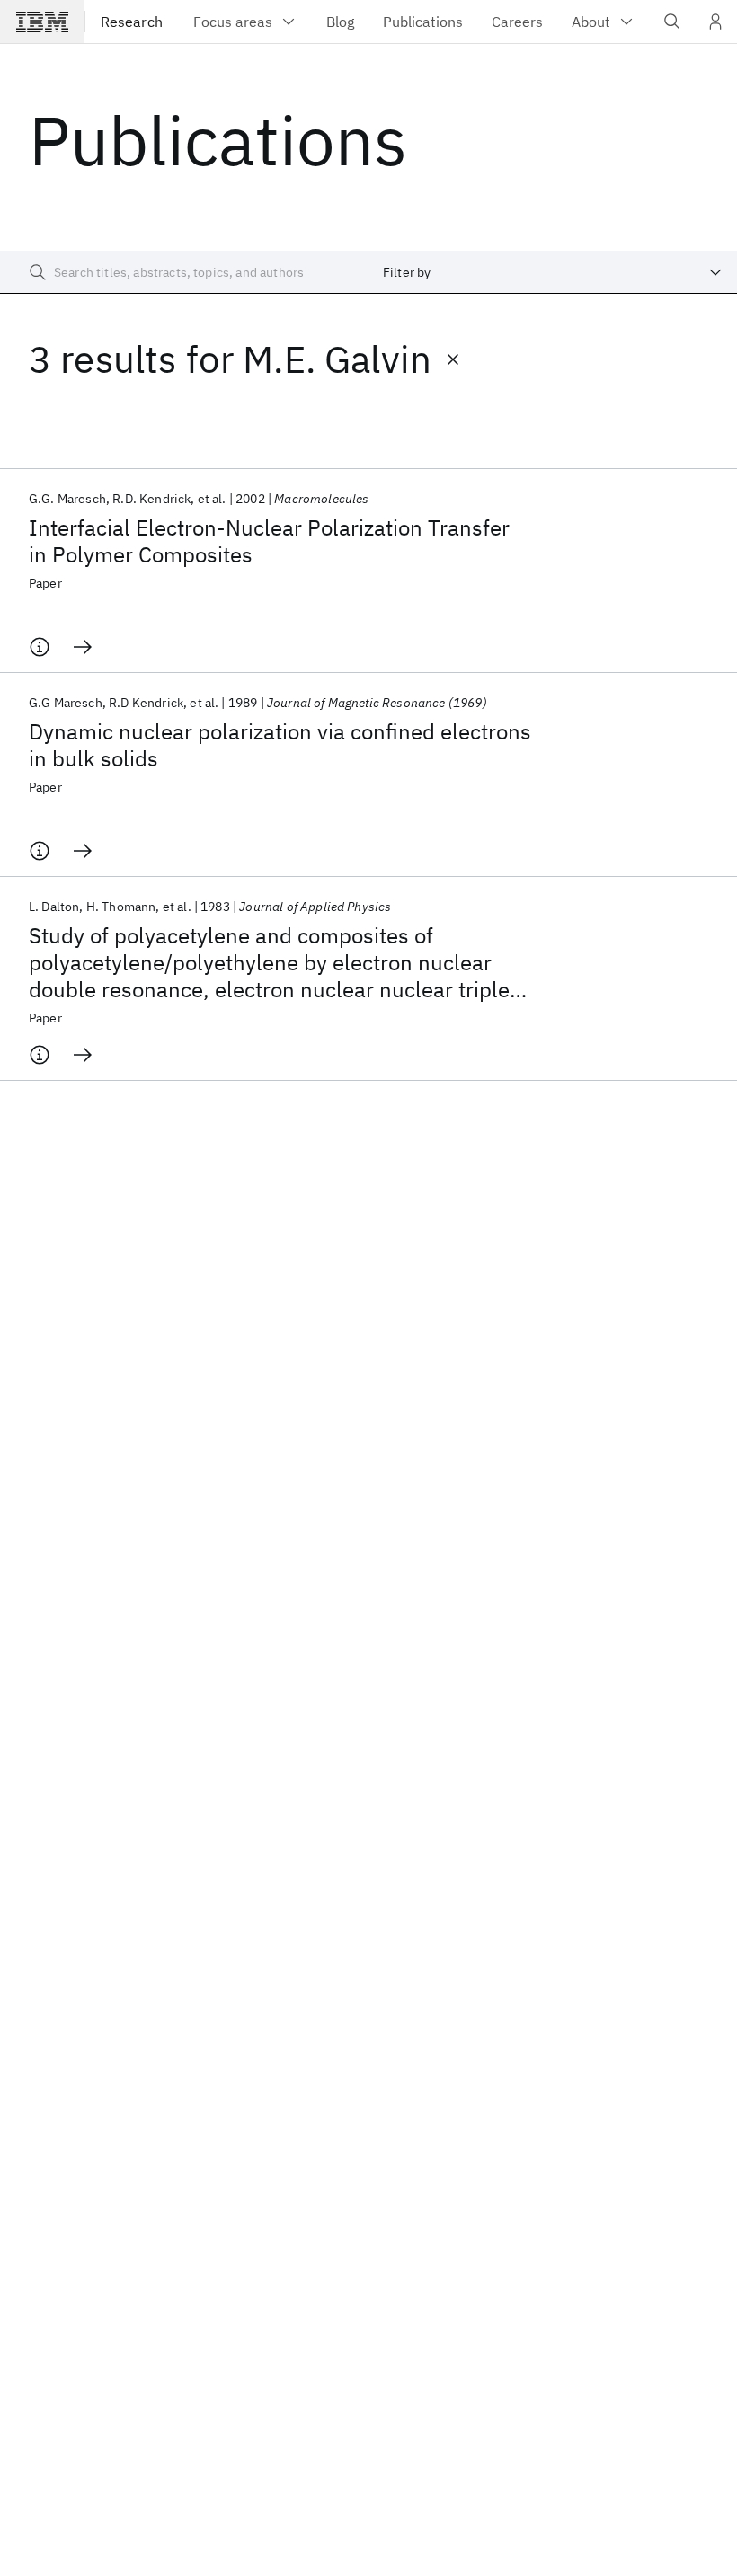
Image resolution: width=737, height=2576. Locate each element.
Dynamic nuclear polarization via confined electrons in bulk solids (280, 745)
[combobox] (553, 272)
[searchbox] (184, 272)
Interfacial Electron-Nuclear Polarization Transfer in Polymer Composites (269, 541)
